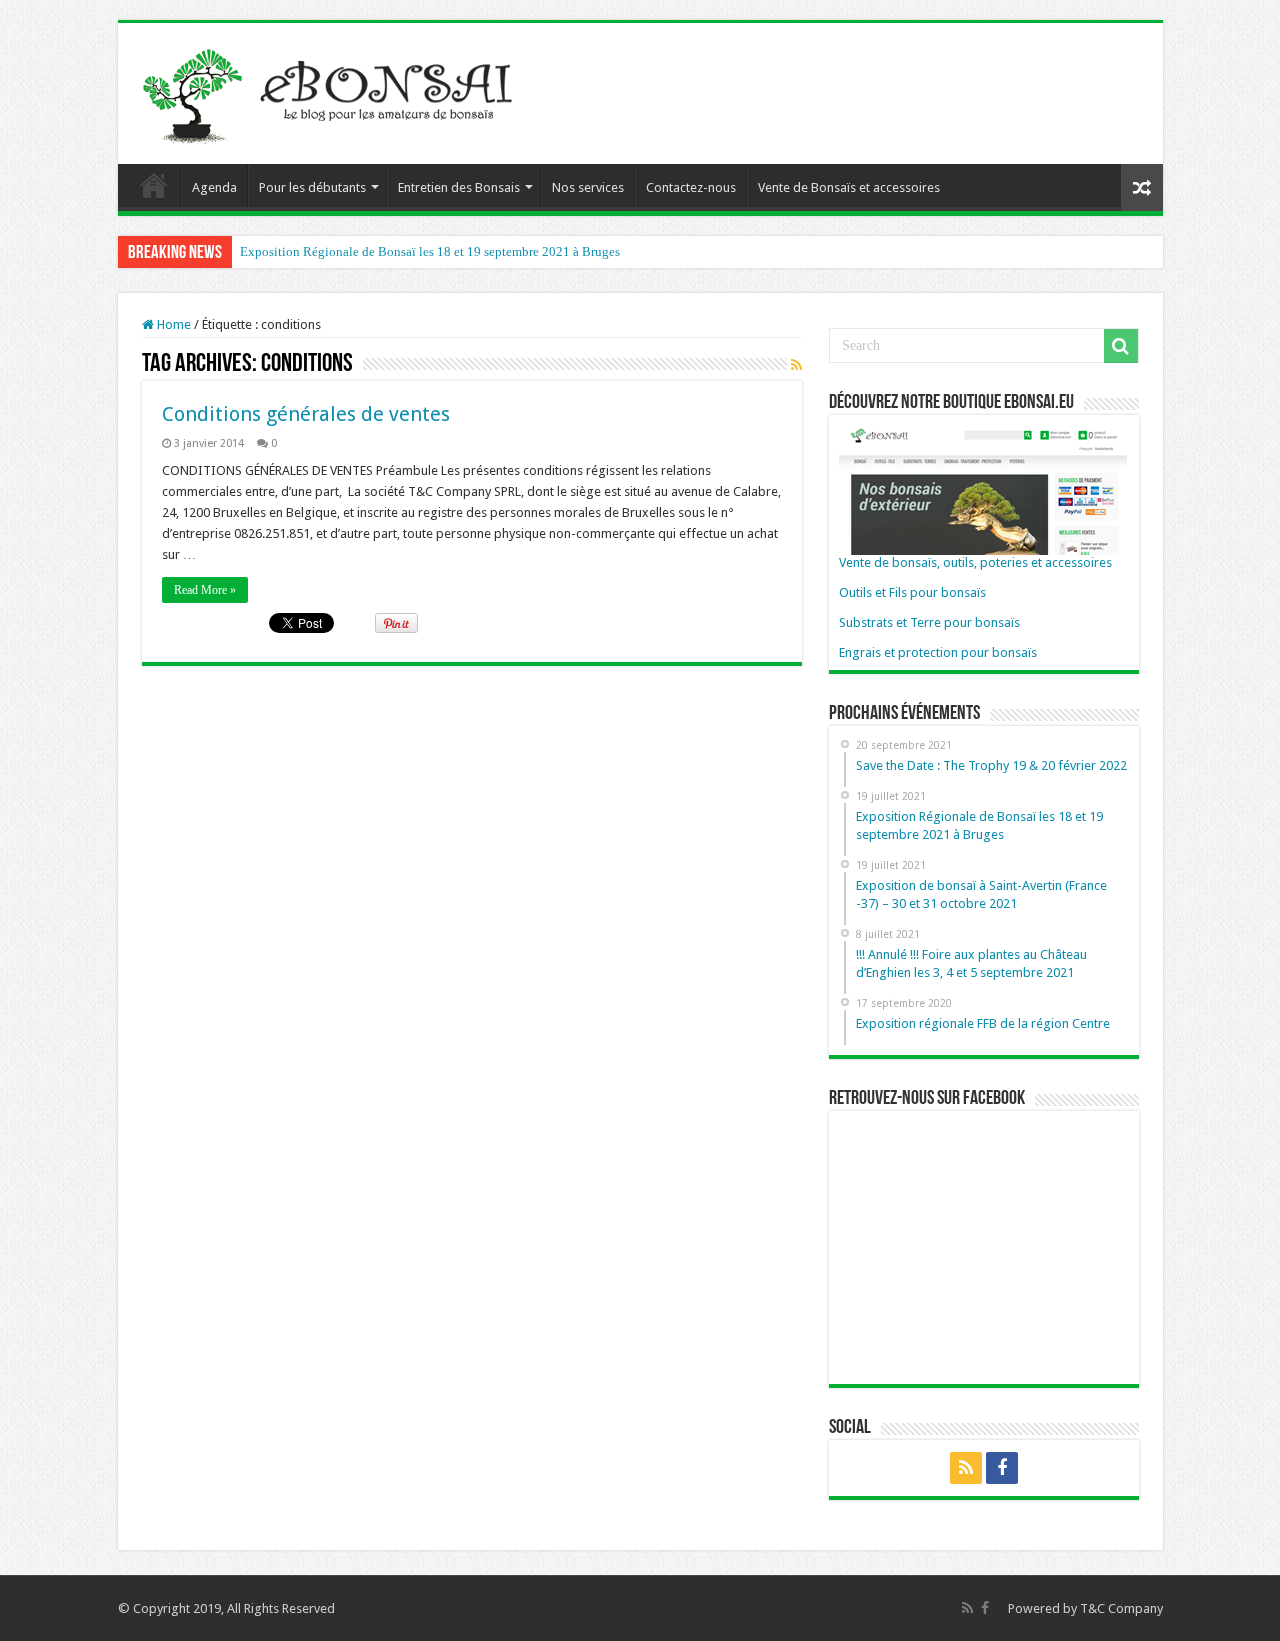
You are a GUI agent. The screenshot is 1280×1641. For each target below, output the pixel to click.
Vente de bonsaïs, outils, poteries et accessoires (975, 562)
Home (172, 324)
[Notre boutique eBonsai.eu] (983, 488)
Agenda (214, 187)
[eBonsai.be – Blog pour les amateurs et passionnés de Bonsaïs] (333, 90)
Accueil (154, 185)
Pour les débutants (312, 187)
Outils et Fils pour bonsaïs (912, 592)
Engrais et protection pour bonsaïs (938, 652)
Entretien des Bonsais (459, 187)
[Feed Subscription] (796, 365)
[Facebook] (1002, 1468)
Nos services (588, 187)
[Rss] (966, 1468)
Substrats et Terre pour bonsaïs (929, 622)
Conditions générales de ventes (306, 414)
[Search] (1121, 346)
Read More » (205, 590)
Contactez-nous (691, 187)
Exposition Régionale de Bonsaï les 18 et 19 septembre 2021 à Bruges (430, 251)
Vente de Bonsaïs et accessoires (849, 187)
